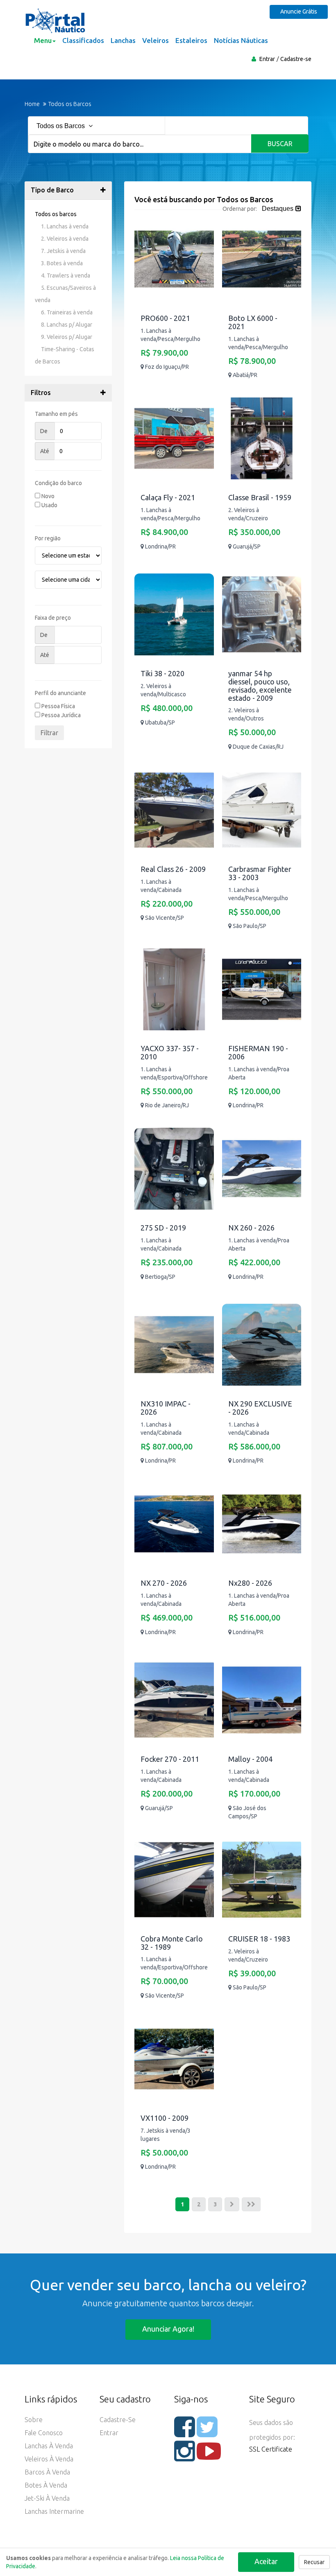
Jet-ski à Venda (47, 2498)
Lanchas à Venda (49, 2446)
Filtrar (49, 733)
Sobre (34, 2420)
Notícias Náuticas (241, 40)
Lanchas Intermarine (54, 2511)
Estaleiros (191, 40)
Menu (43, 40)
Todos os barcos (56, 214)
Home (32, 104)
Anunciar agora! (168, 2329)
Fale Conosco (44, 2433)
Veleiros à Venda (49, 2459)
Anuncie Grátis (299, 11)
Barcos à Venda (47, 2472)
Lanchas (123, 40)
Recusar (314, 2562)
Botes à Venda (46, 2485)
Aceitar (266, 2561)
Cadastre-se (296, 59)
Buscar (280, 144)
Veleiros (156, 40)
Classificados (83, 40)
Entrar (267, 59)
